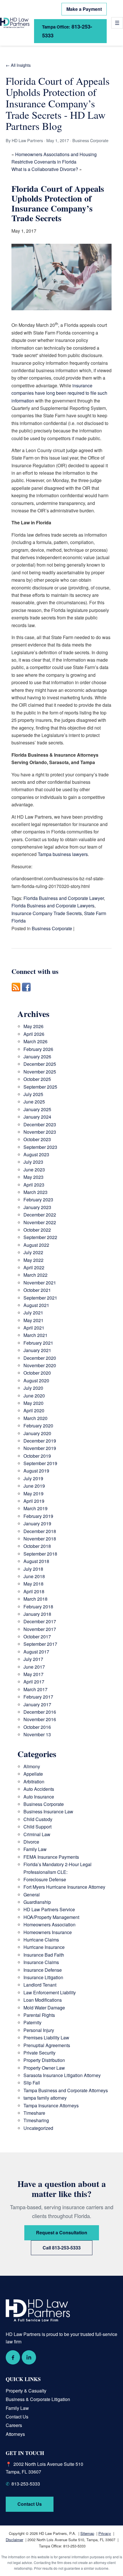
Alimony (32, 1766)
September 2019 (40, 1463)
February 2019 (38, 1516)
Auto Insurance (39, 1797)
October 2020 (37, 1373)
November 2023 (40, 1132)
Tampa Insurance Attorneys (51, 2105)
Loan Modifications (43, 2000)
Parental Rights (39, 2015)
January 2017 (37, 1704)
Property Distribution (44, 2060)
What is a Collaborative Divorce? (45, 169)
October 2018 (37, 1546)
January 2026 (37, 1057)
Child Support (37, 1827)
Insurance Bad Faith (44, 1955)
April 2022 (34, 1267)
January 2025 (37, 1109)
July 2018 (33, 1569)
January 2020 (37, 1433)
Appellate (33, 1774)
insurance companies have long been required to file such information (59, 393)
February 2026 (38, 1049)
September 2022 (40, 1237)
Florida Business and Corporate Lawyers (53, 906)
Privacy (105, 2533)
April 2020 (34, 1410)
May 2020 (33, 1403)
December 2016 (40, 1712)
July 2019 (33, 1478)
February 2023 (38, 1200)
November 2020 (40, 1365)
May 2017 (33, 1674)
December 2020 (40, 1358)
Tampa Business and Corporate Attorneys (66, 2090)
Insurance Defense (43, 1970)
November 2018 (40, 1539)
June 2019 (34, 1486)
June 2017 (34, 1667)
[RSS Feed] (16, 995)
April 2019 (34, 1501)
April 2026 (34, 1034)
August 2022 (36, 1245)
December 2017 (40, 1621)
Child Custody (38, 1819)
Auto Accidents (39, 1789)
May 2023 (33, 1177)
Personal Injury (39, 2030)
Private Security (39, 2053)
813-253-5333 (67, 31)
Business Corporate (52, 928)
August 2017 (36, 1652)
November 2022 (40, 1222)
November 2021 (40, 1283)
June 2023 (34, 1170)
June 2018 (34, 1576)
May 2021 (33, 1320)
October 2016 (37, 1727)
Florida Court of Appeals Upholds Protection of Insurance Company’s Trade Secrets (58, 203)
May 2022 (33, 1260)
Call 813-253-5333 (62, 2248)
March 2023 (35, 1192)
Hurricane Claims (41, 1940)
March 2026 (35, 1041)
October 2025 (37, 1079)
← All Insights (18, 65)
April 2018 (34, 1591)
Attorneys (15, 2434)
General (32, 1895)
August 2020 (36, 1380)
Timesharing (36, 2120)
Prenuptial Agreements (47, 2045)
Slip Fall (32, 2083)
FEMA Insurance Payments (51, 1857)
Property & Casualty (26, 2391)
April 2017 (34, 1682)
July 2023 (33, 1162)
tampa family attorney (45, 2098)
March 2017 (35, 1689)
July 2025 (33, 1094)
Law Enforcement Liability (50, 1992)
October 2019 (37, 1456)
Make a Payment (84, 9)
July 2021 (33, 1313)
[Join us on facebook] (26, 995)
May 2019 (33, 1494)
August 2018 (36, 1561)
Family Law (35, 1849)
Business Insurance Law (48, 1811)
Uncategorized (38, 2128)
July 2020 (33, 1388)
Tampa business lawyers (63, 854)
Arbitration (34, 1782)
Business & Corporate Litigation (38, 2399)
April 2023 (34, 1185)
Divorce (31, 1842)
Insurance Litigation (43, 1977)
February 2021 (38, 1343)
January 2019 (37, 1523)
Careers (14, 2425)
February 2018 (38, 1607)
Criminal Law (37, 1834)
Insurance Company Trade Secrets (47, 913)
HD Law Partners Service (49, 1909)
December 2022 (40, 1215)
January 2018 (37, 1614)
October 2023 (37, 1139)
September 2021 (40, 1298)
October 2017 (37, 1637)
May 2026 (33, 1026)
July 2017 (33, 1659)
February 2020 (38, 1426)
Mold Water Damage (44, 2008)
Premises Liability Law (46, 2038)
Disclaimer (14, 2540)
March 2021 (35, 1335)
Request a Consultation (62, 2232)
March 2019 (35, 1508)
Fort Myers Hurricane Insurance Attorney (64, 1887)
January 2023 (37, 1207)
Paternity (32, 2022)
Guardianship (37, 1902)
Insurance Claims (41, 1962)
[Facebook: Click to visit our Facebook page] (13, 2357)
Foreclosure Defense (45, 1879)
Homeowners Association (49, 1925)
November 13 (37, 1734)
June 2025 (34, 1102)
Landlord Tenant (40, 1985)
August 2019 (36, 1471)
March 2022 (35, 1275)
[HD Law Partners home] (15, 23)
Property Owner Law (44, 2068)
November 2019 (40, 1448)
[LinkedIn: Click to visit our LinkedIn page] (29, 2357)
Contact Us (17, 2417)
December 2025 (40, 1064)
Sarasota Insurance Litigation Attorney (62, 2075)
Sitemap (87, 2533)
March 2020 (35, 1418)
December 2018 (40, 1531)
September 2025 (40, 1087)
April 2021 (34, 1328)
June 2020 (34, 1396)
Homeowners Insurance (48, 1932)
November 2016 (40, 1719)
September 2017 (40, 1644)
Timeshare (34, 2113)
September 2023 (40, 1147)
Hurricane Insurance (44, 1947)
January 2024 (37, 1117)
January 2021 (37, 1350)
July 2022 (33, 1252)
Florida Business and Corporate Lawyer (64, 898)
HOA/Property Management (51, 1917)
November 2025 (40, 1072)
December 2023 (40, 1124)
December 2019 (40, 1441)
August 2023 (36, 1154)
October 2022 (37, 1230)
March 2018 (35, 1599)
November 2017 (40, 1629)
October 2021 (37, 1290)
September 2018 (40, 1554)
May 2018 (33, 1584)
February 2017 (38, 1697)
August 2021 (36, 1305)
